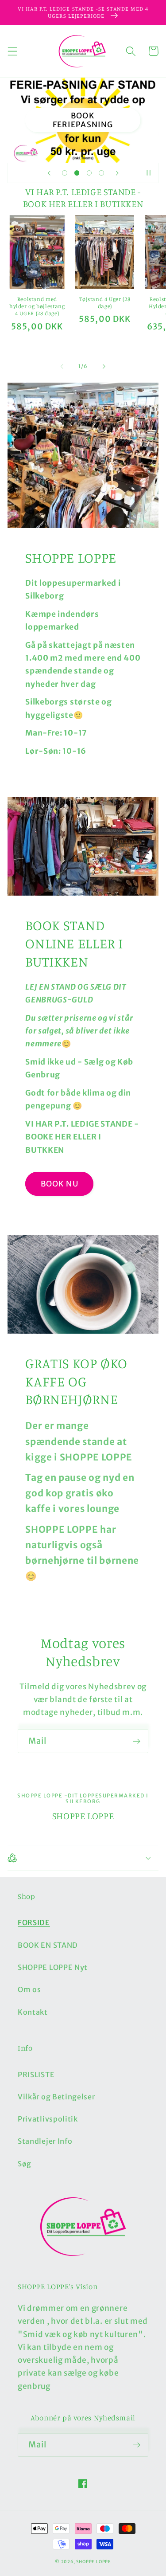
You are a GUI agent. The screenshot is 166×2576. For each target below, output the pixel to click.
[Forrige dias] (49, 173)
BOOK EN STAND (48, 1945)
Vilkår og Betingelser (56, 2097)
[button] (13, 51)
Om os (29, 1989)
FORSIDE (34, 1922)
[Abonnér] (137, 1741)
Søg (25, 2164)
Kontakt (33, 2012)
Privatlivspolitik (48, 2119)
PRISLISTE (36, 2075)
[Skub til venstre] (62, 366)
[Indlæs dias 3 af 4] (89, 173)
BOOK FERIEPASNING (83, 120)
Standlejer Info (45, 2141)
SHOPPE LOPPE (94, 2562)
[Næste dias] (117, 173)
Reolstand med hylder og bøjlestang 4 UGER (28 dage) (37, 306)
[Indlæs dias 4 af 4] (101, 173)
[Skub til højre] (104, 366)
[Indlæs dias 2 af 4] (77, 173)
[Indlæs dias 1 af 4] (65, 173)
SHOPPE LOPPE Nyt (53, 1967)
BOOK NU (60, 1184)
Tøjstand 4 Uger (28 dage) (105, 303)
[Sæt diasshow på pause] (149, 173)
